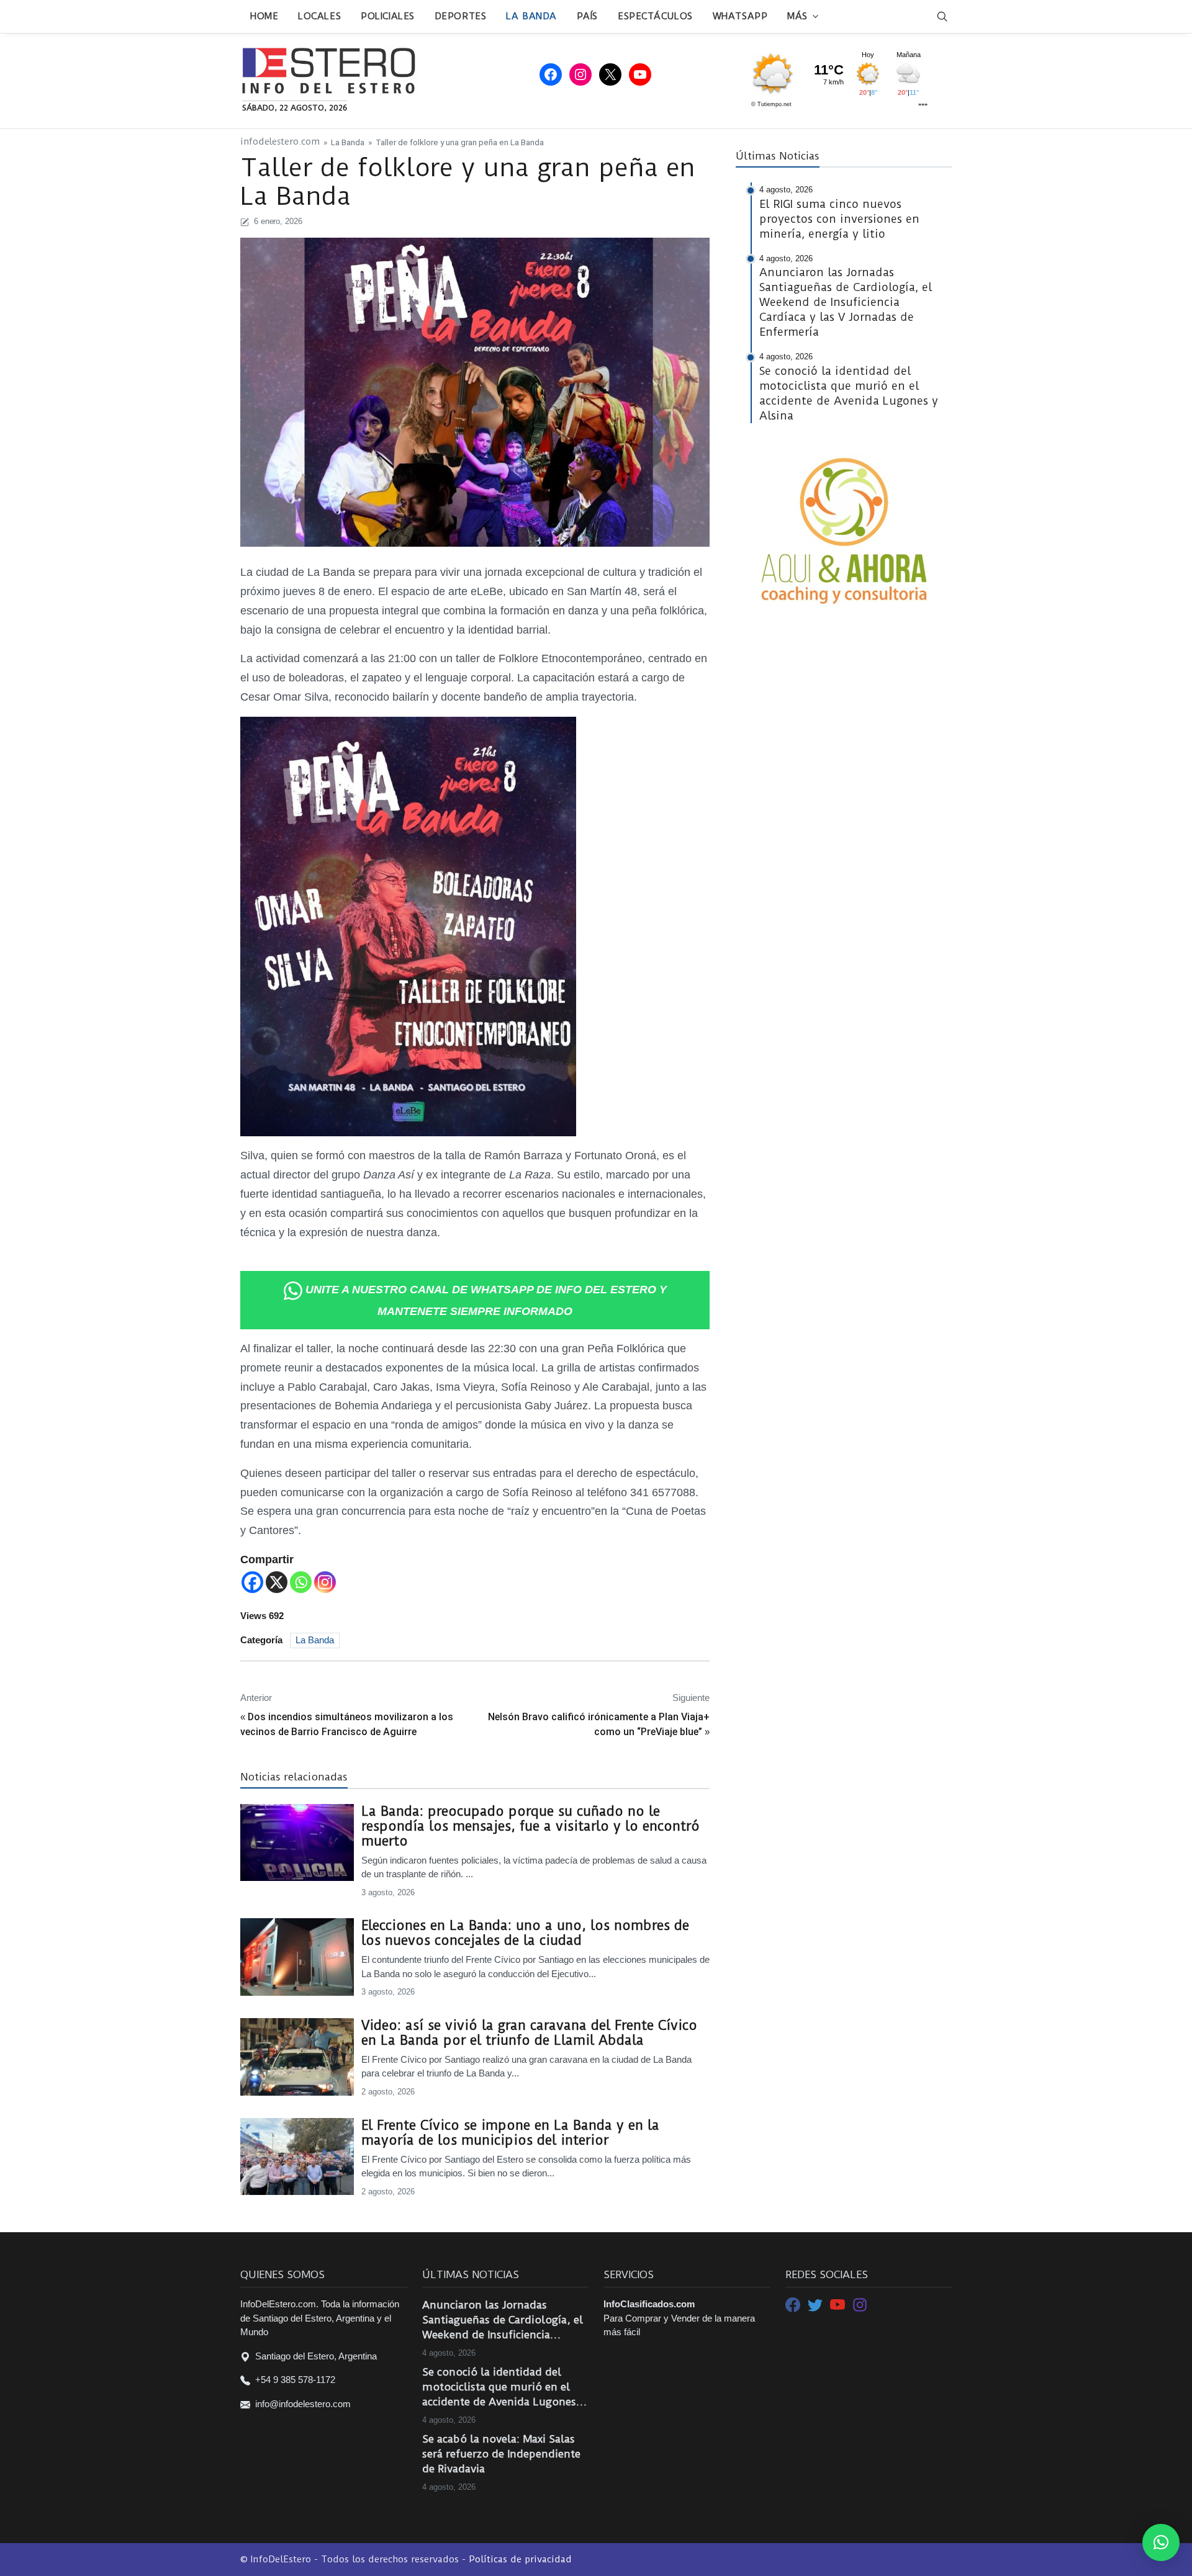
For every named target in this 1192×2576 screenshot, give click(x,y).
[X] (277, 1582)
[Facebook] (252, 1582)
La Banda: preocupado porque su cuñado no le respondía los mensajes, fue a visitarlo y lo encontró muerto (531, 1826)
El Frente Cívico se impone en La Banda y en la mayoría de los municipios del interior (510, 2133)
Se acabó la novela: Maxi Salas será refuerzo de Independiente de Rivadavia (501, 2454)
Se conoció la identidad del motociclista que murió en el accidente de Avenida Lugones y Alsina (503, 2387)
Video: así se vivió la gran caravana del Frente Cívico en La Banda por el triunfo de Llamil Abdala (529, 2033)
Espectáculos (655, 16)
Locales (319, 16)
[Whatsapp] (301, 1582)
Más (797, 16)
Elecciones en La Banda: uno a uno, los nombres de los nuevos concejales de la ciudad (525, 1933)
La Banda (531, 16)
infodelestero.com (280, 142)
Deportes (460, 16)
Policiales (388, 16)
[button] (1161, 2542)
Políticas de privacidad (520, 2559)
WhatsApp (740, 16)
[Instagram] (325, 1582)
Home (264, 16)
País (587, 16)
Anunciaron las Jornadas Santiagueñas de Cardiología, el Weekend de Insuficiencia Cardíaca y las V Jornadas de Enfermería (503, 2320)
